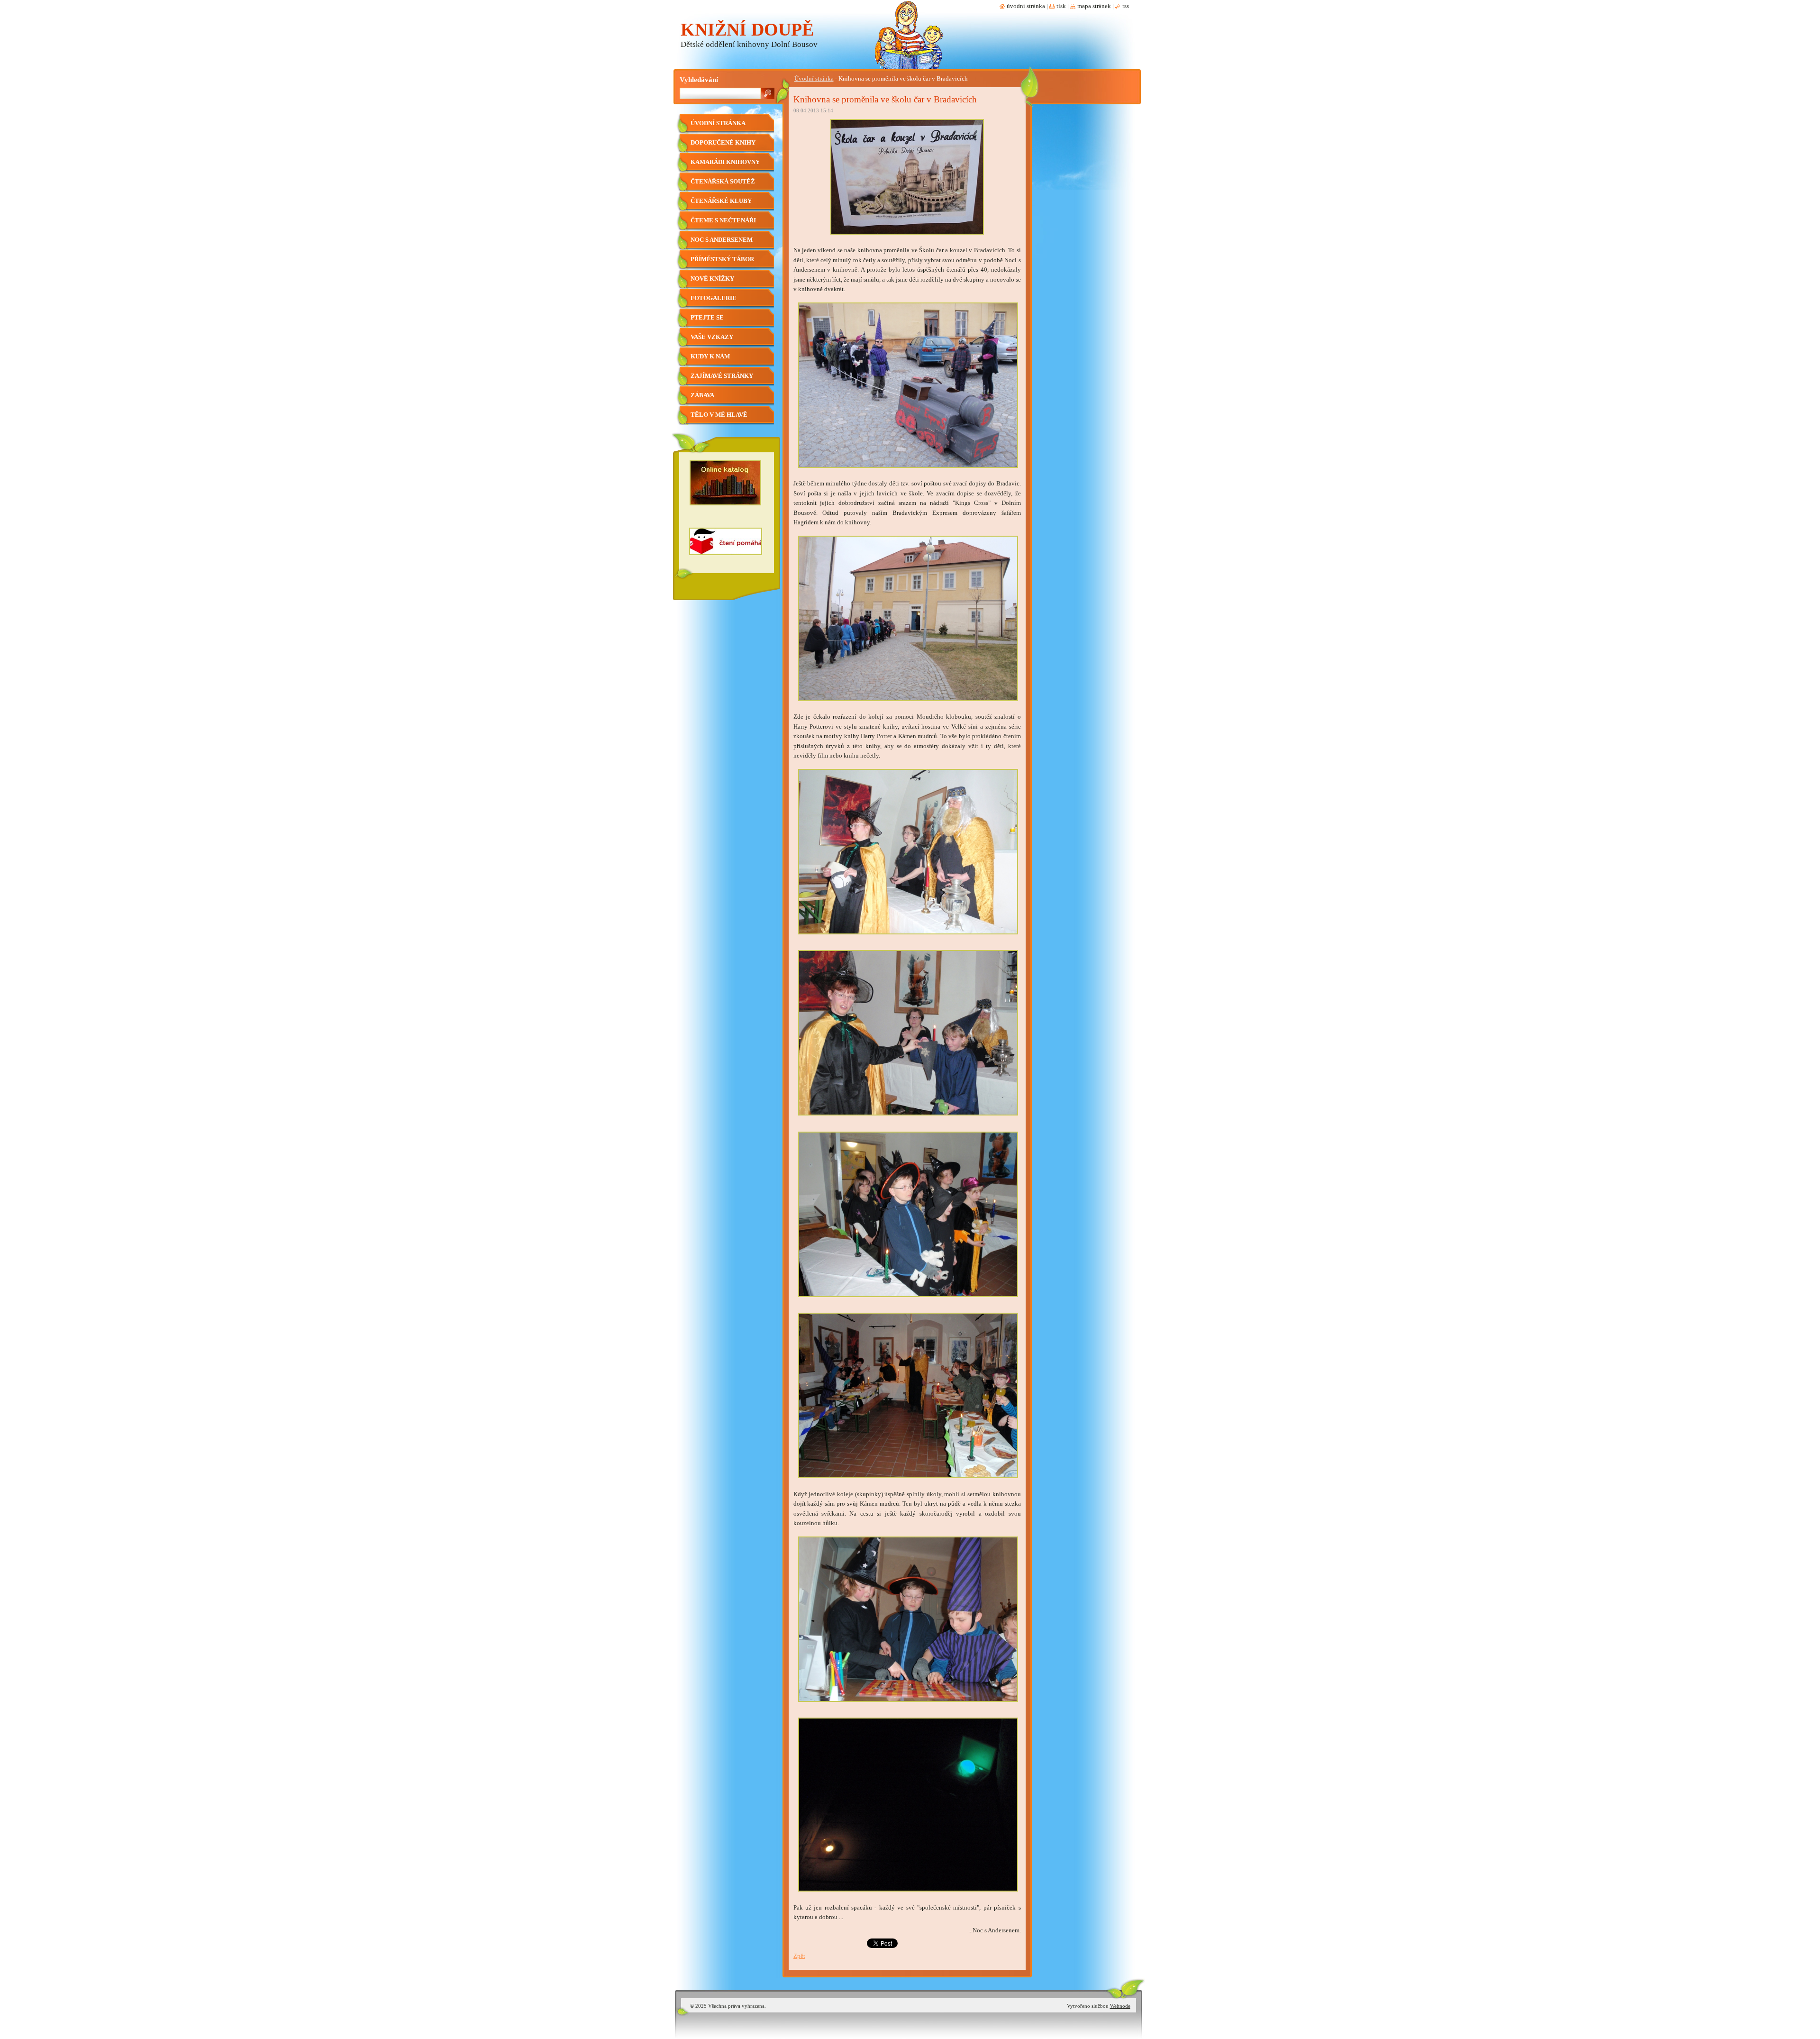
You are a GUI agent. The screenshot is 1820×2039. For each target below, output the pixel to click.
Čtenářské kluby (721, 201)
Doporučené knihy (723, 143)
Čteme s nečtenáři (723, 220)
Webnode (1120, 2006)
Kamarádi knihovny (725, 162)
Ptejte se (707, 318)
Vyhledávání (699, 79)
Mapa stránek (1094, 6)
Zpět (799, 1956)
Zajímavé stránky (722, 376)
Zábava (702, 395)
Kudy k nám (710, 357)
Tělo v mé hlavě (719, 415)
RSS (1126, 6)
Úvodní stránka (814, 79)
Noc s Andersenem (722, 240)
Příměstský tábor (722, 259)
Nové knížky (712, 279)
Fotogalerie (714, 298)
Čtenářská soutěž (723, 182)
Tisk (1061, 6)
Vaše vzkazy (712, 337)
